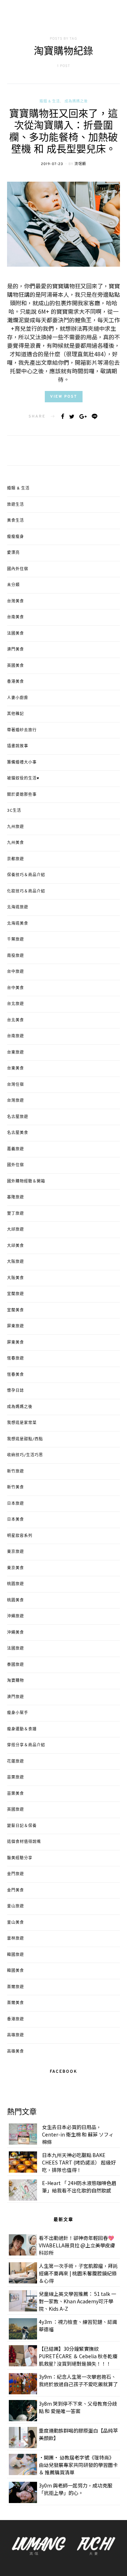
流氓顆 (80, 164)
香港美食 (16, 682)
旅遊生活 (16, 505)
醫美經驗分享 (20, 1858)
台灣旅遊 (16, 1101)
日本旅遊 (16, 1504)
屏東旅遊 (16, 1326)
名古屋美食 (18, 1133)
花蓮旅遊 (16, 1761)
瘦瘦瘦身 (16, 537)
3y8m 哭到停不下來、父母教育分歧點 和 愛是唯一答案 (78, 2407)
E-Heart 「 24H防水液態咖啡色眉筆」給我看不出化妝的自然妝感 (79, 2187)
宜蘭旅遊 (16, 1294)
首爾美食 (16, 2003)
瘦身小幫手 (18, 1713)
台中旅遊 (16, 972)
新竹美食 (16, 1487)
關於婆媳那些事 (22, 795)
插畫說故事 (18, 746)
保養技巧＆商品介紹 (26, 875)
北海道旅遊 (18, 907)
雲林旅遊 (16, 1939)
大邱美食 (16, 1246)
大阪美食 (16, 1278)
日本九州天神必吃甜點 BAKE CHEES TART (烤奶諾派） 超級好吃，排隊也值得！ (79, 2162)
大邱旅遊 (16, 1230)
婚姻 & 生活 (50, 101)
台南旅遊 (16, 1036)
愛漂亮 (13, 553)
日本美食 (16, 1520)
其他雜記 (16, 714)
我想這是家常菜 (22, 1423)
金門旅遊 (16, 1874)
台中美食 (16, 988)
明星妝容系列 (20, 1536)
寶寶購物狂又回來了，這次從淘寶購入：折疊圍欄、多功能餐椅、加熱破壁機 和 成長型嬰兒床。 (64, 133)
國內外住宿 (18, 569)
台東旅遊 (16, 1052)
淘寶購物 (16, 1681)
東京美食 (16, 1568)
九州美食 (16, 843)
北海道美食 (18, 924)
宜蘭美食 (16, 1310)
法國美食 (16, 634)
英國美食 (16, 666)
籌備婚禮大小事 (22, 762)
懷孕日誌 (16, 1391)
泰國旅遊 (16, 1665)
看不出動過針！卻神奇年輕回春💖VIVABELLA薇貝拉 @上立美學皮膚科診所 (77, 2245)
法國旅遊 (16, 1649)
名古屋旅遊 (18, 1117)
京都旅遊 (16, 859)
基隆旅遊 (16, 1197)
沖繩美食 (16, 1633)
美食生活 (16, 521)
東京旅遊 (16, 1552)
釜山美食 (16, 1923)
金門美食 (16, 1890)
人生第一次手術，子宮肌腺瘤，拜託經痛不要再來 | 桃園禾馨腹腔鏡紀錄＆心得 (78, 2273)
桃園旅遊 (16, 1584)
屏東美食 (16, 1343)
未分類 (13, 585)
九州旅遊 (16, 827)
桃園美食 (16, 1600)
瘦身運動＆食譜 (22, 1729)
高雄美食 (16, 2052)
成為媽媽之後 (76, 101)
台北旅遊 (16, 1004)
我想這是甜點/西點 (25, 1439)
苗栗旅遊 (16, 1777)
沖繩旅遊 (16, 1616)
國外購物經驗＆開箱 (26, 1181)
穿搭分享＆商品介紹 (26, 1745)
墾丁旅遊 (16, 1214)
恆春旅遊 (16, 1358)
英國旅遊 (16, 1810)
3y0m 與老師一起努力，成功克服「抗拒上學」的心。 (75, 2489)
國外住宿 (16, 1165)
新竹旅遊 (16, 1471)
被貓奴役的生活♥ (23, 778)
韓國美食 (16, 1971)
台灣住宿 (16, 1085)
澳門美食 (16, 649)
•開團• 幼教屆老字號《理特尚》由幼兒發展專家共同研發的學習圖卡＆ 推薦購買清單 (78, 2465)
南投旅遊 (16, 956)
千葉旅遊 (16, 940)
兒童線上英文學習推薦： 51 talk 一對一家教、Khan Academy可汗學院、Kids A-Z (77, 2301)
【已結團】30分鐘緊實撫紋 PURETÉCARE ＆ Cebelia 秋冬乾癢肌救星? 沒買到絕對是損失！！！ (78, 2356)
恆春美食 (16, 1375)
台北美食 (16, 1020)
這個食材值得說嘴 (24, 1842)
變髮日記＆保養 (22, 1826)
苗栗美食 (16, 1794)
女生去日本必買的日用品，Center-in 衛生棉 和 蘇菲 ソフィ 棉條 (78, 2134)
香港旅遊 (16, 2019)
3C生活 (14, 811)
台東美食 (16, 1068)
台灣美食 (16, 601)
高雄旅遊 (16, 2035)
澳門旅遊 (16, 1697)
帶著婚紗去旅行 (22, 730)
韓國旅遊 (16, 1955)
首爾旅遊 (16, 1987)
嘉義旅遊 (16, 1149)
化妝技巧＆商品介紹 (26, 891)
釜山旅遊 (16, 1906)
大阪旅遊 (16, 1262)
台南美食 (16, 617)
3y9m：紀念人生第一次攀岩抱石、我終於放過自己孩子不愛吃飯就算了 (78, 2380)
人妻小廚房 (18, 698)
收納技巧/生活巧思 (25, 1455)
